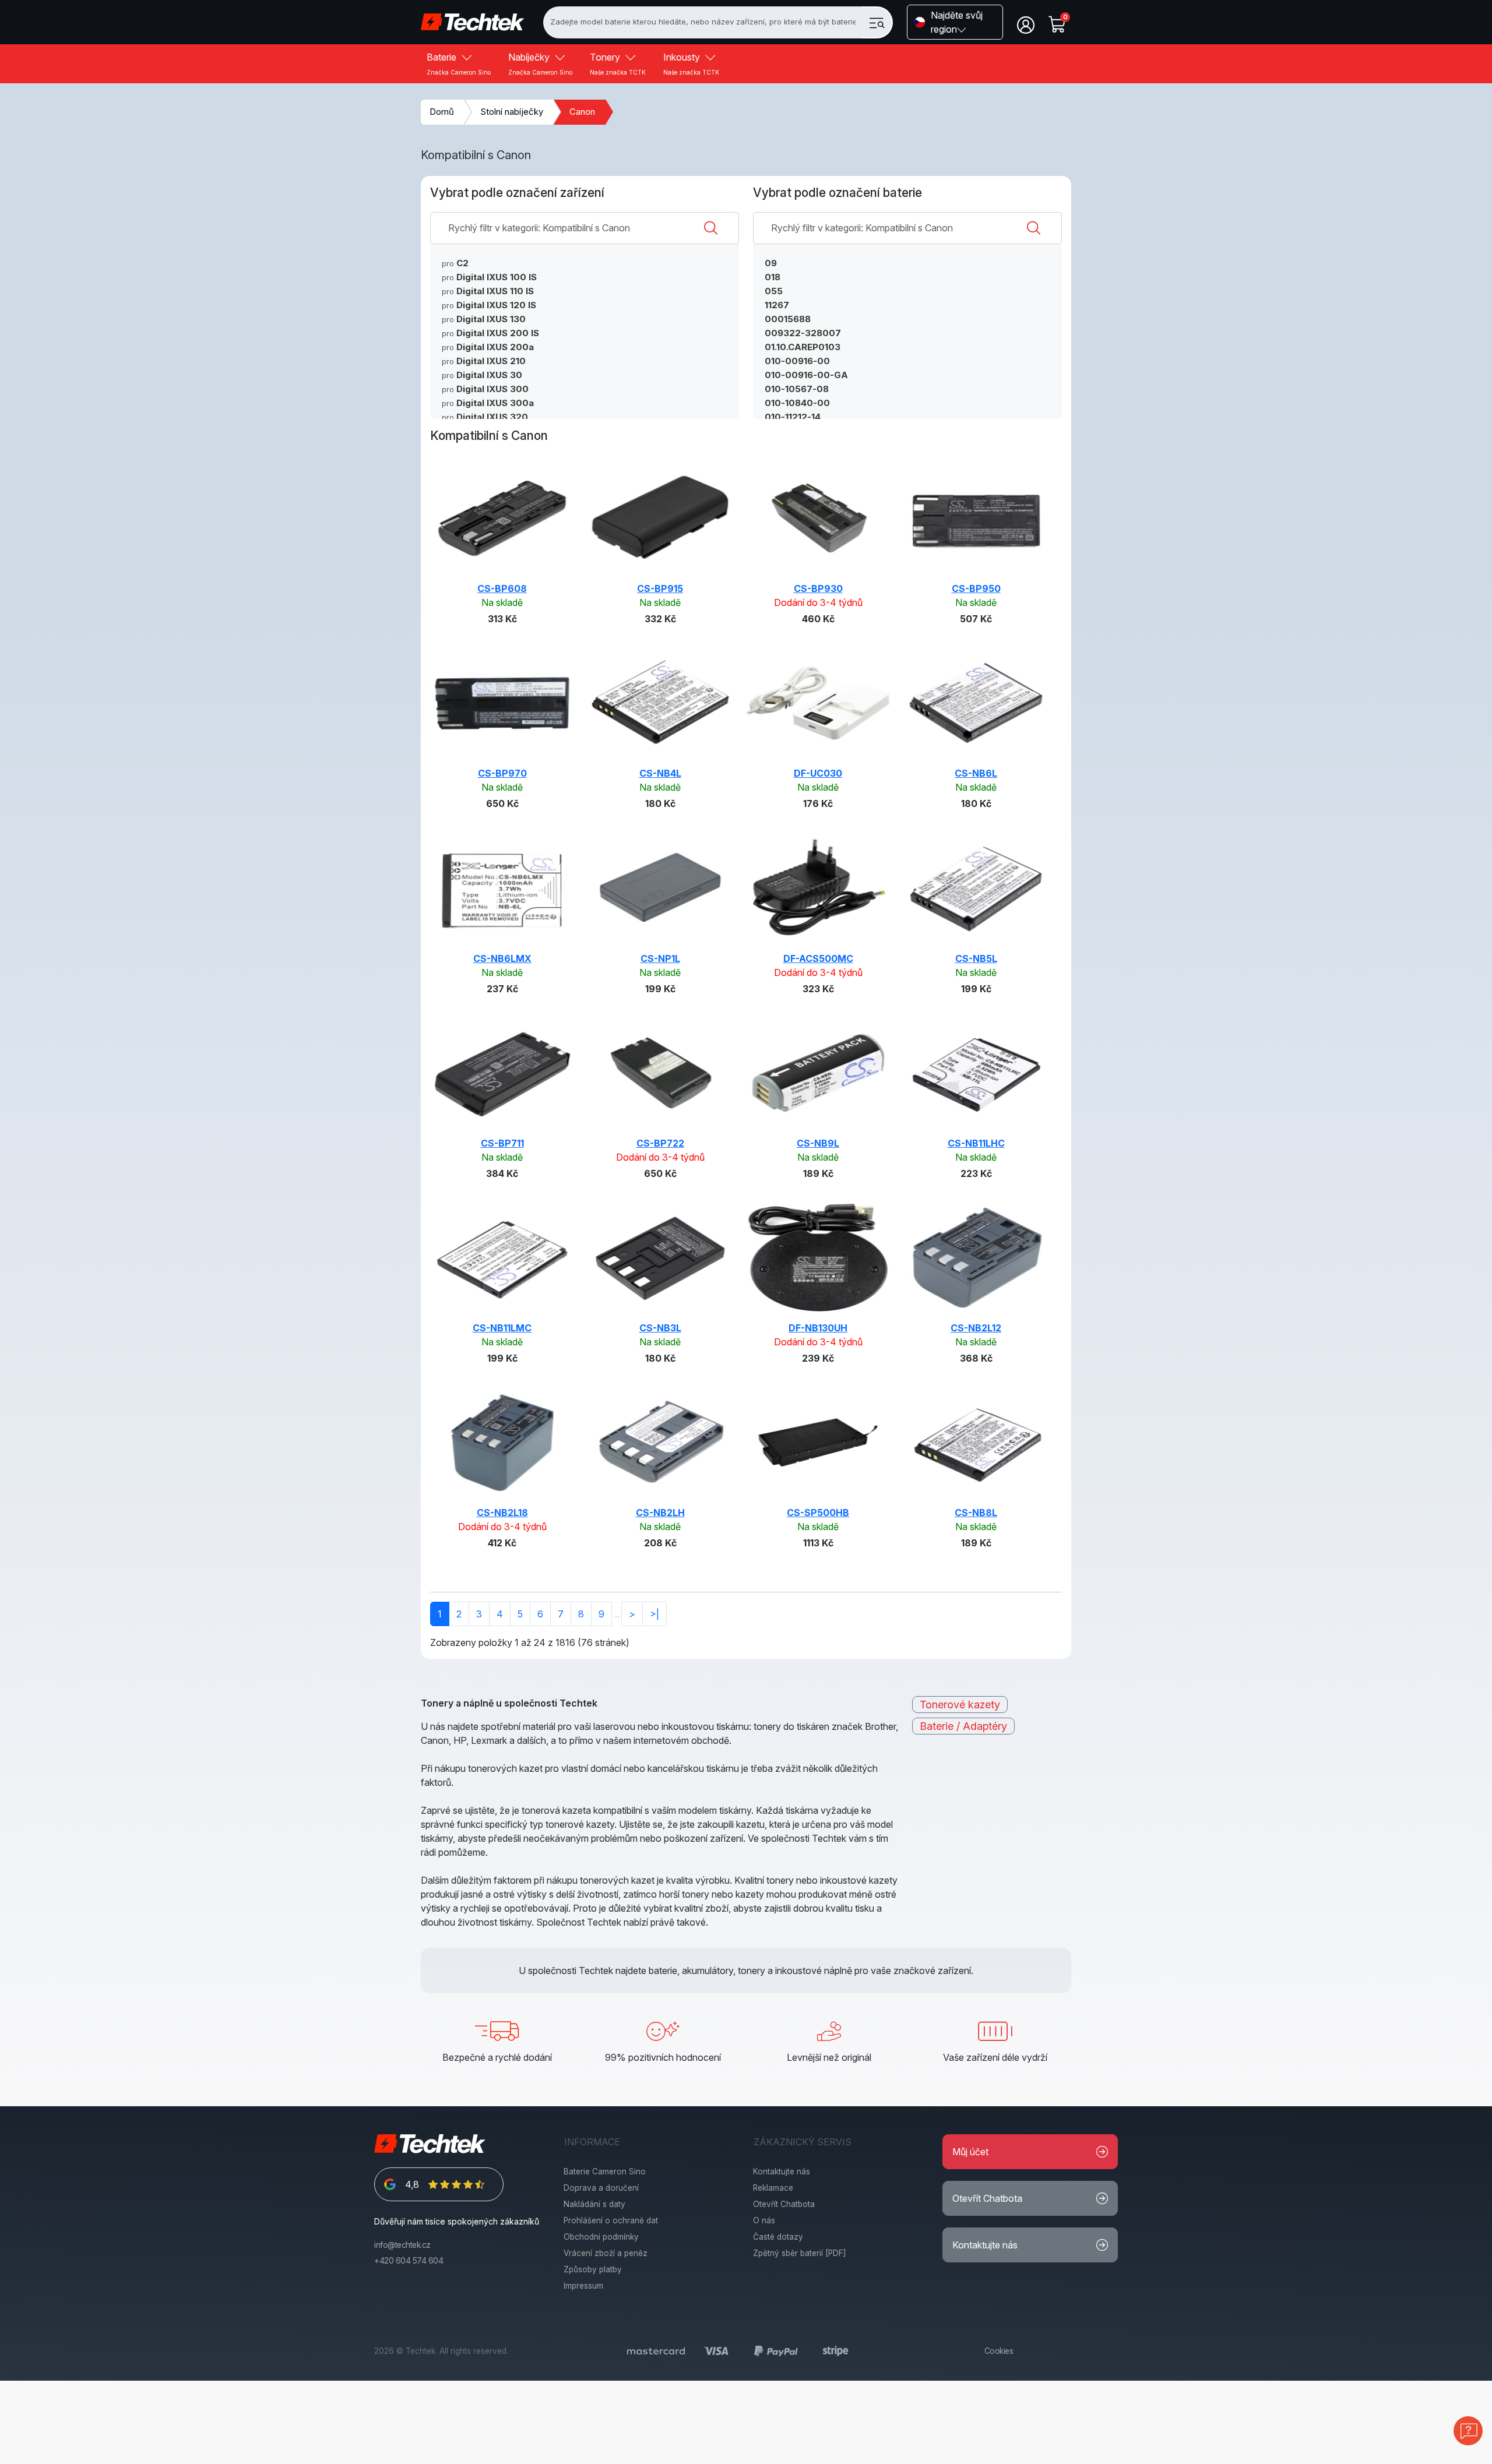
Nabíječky (540, 64)
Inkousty (691, 64)
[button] (955, 22)
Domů (442, 112)
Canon (582, 112)
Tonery (618, 64)
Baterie (459, 64)
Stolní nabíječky (512, 112)
